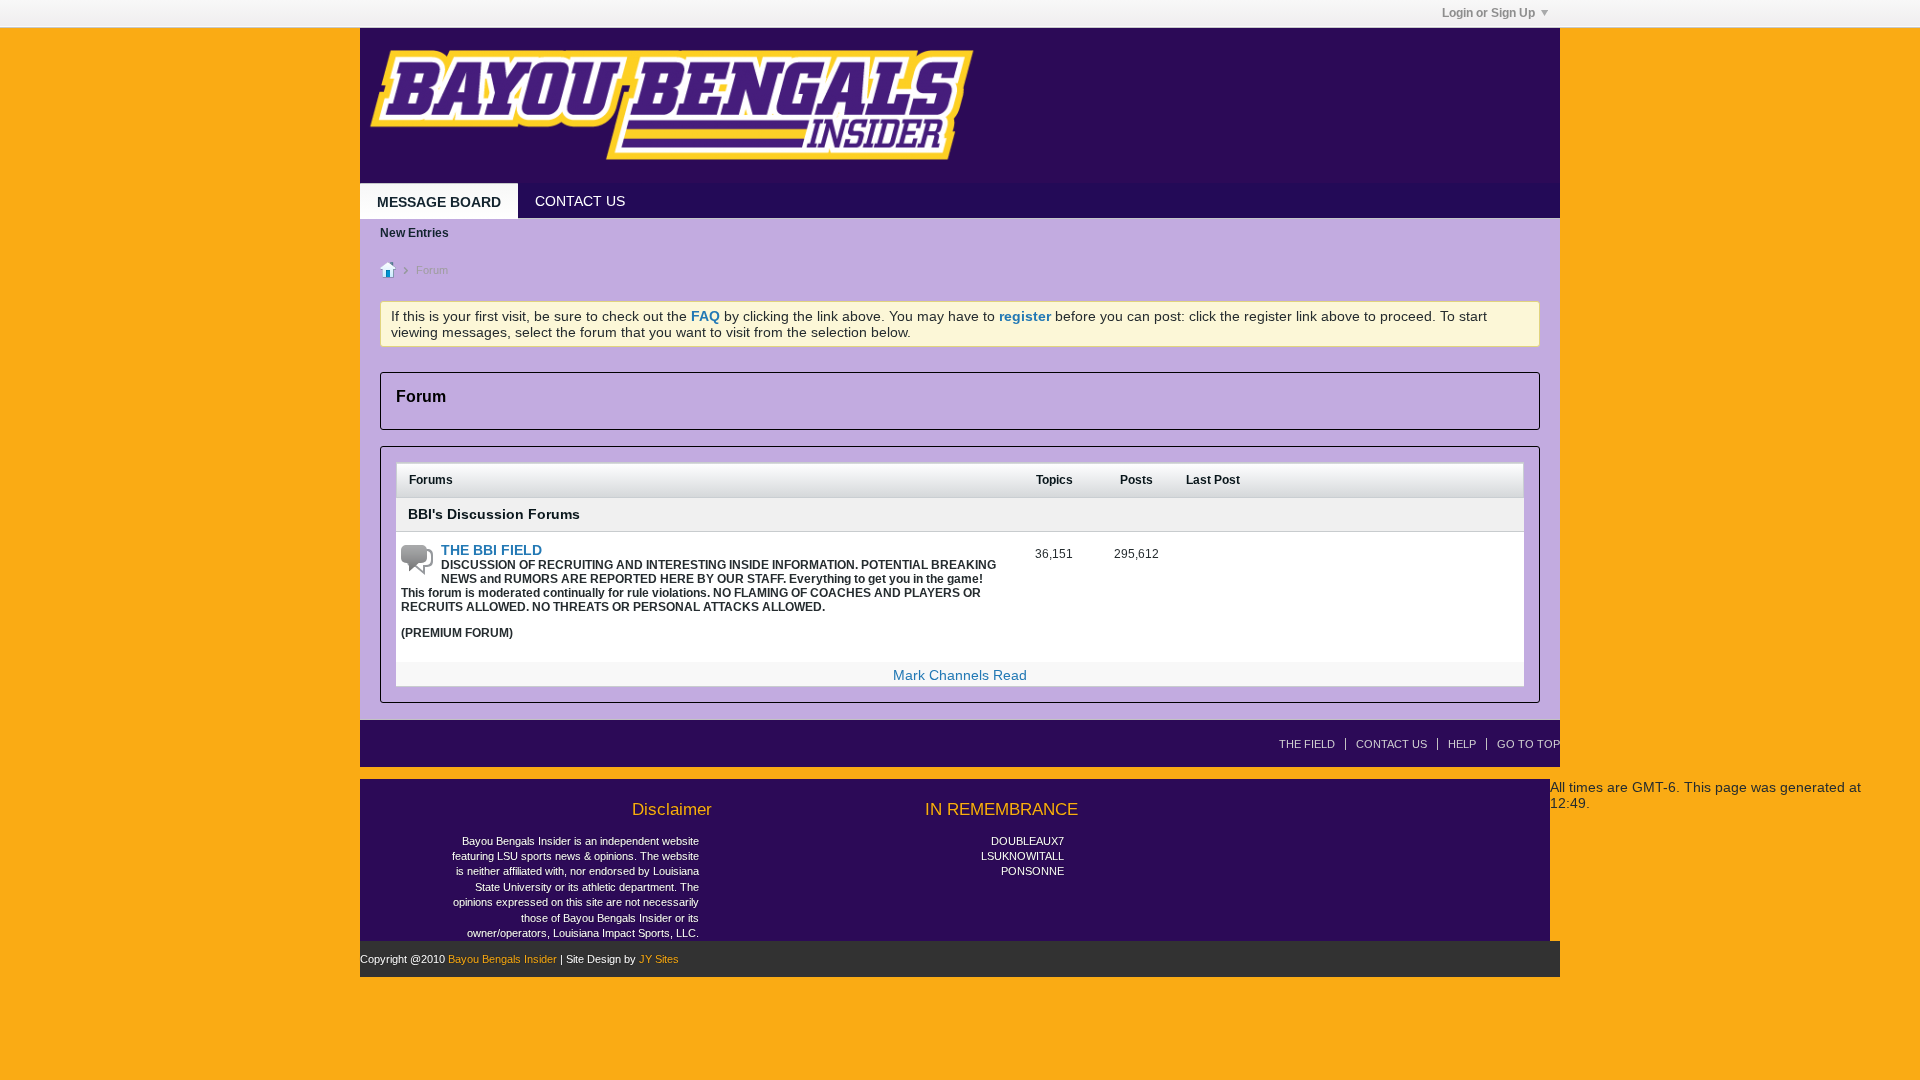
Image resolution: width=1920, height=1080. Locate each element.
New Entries (414, 233)
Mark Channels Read (960, 675)
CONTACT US (580, 201)
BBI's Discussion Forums (494, 514)
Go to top (1528, 744)
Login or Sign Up (1488, 13)
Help (1462, 744)
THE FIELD (1307, 744)
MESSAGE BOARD (439, 202)
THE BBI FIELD (491, 550)
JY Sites (659, 959)
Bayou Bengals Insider (502, 959)
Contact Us (1391, 744)
